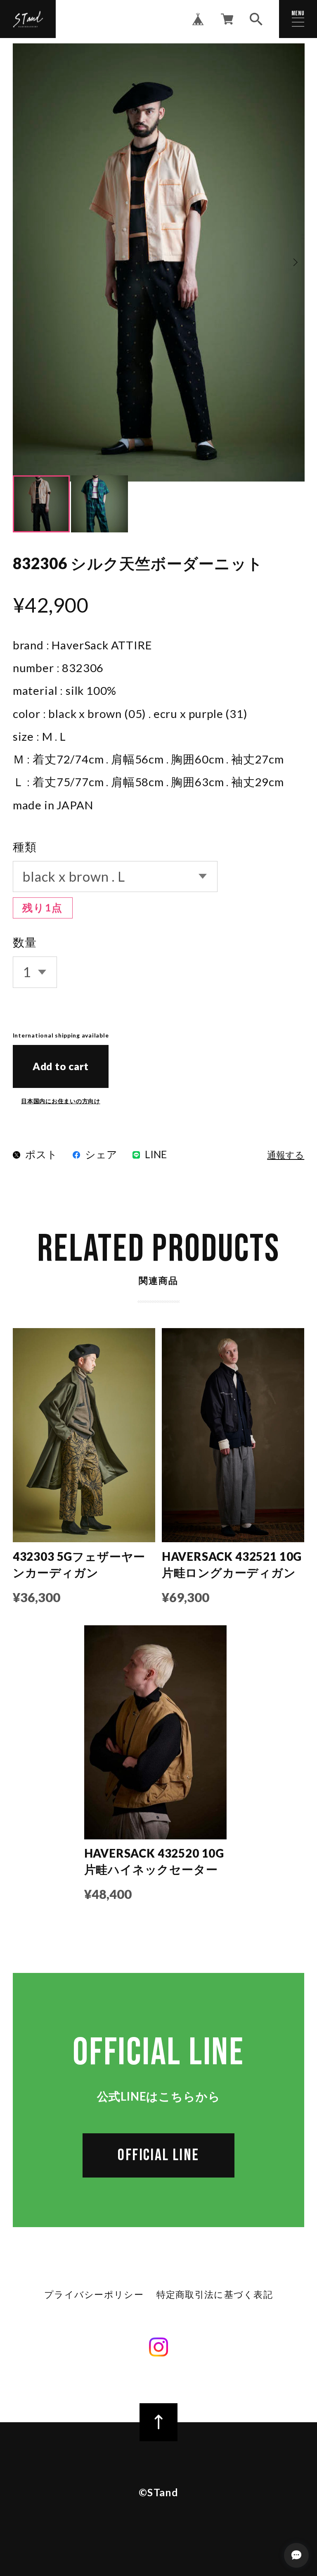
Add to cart (61, 1066)
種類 (25, 847)
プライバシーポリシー (94, 2295)
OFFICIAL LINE (158, 2155)
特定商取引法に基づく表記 (215, 2295)
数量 (25, 942)
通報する (286, 1156)
